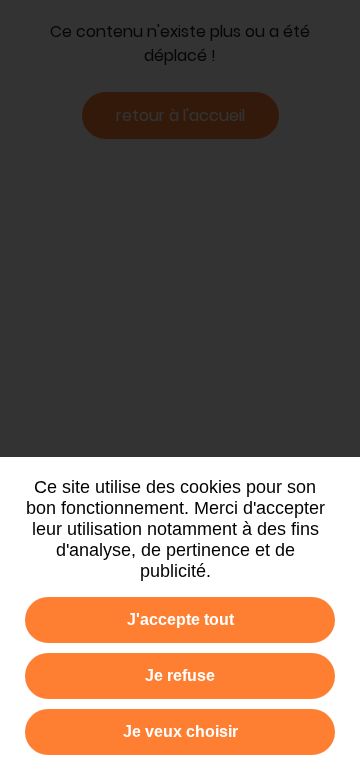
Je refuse (180, 675)
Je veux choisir (180, 731)
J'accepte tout (180, 619)
